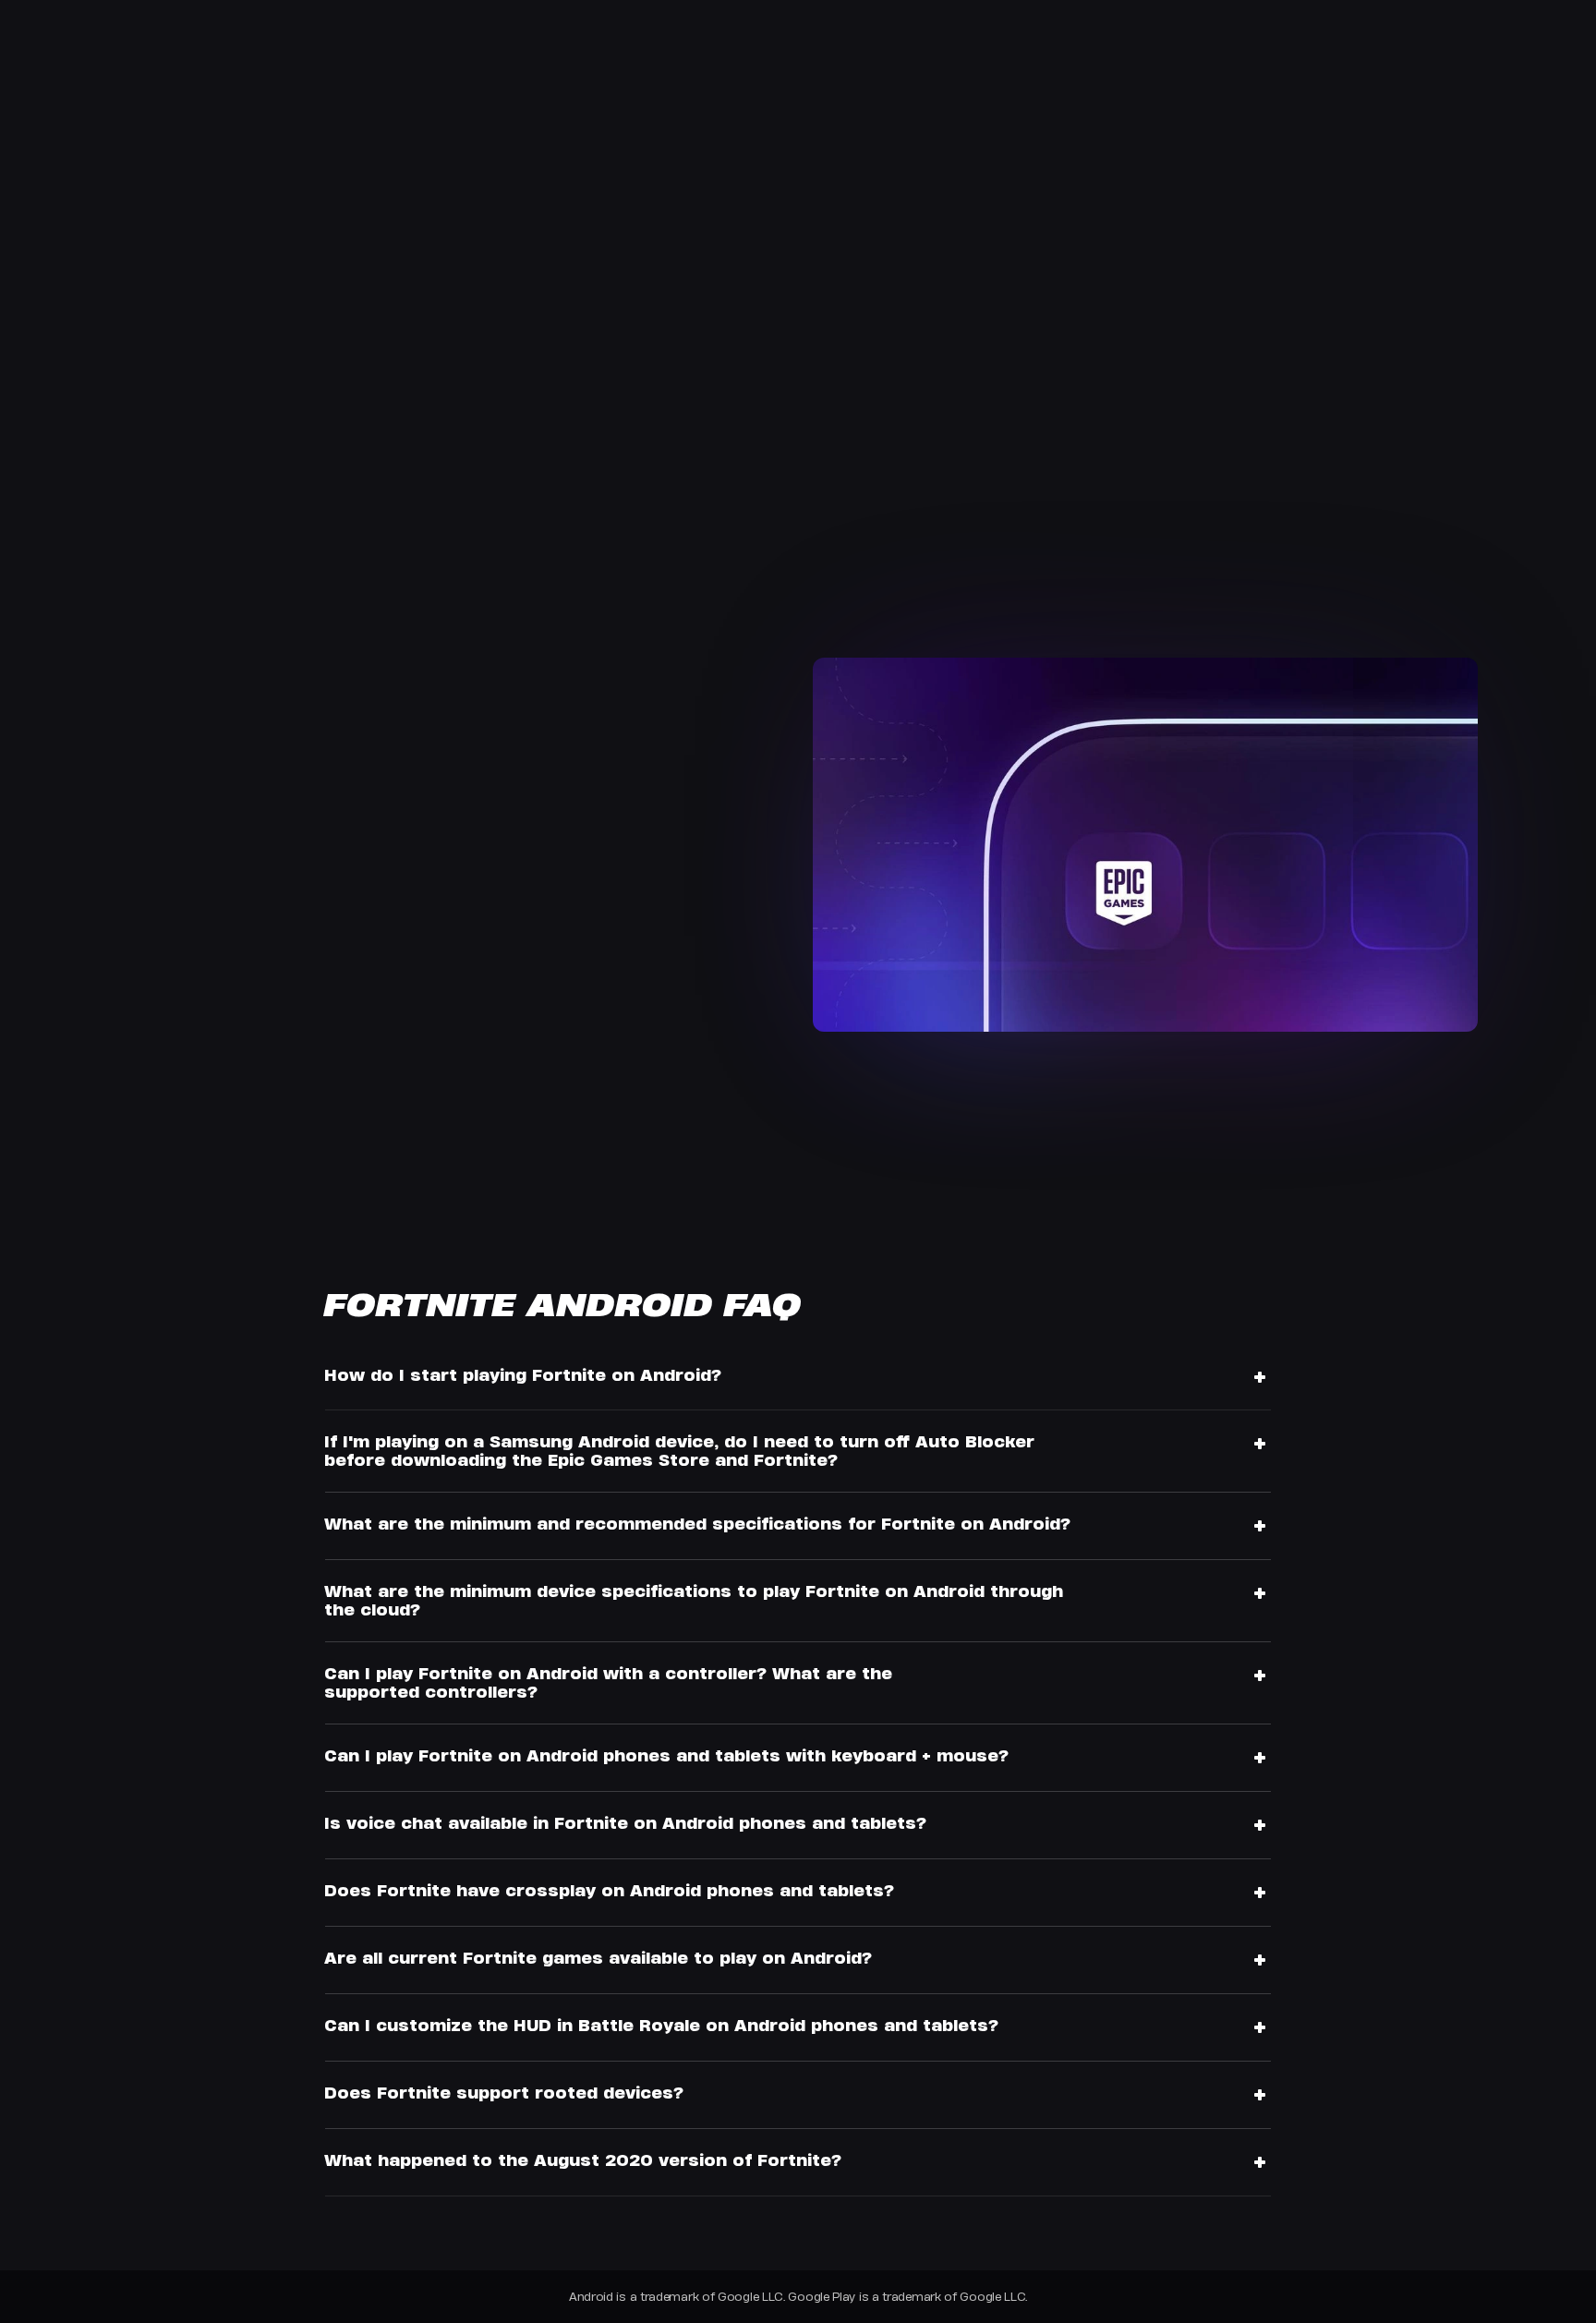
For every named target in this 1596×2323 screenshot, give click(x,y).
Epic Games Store (300, 786)
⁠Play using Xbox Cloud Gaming (238, 960)
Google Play (207, 838)
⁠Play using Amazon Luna (216, 1012)
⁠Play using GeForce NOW (214, 986)
